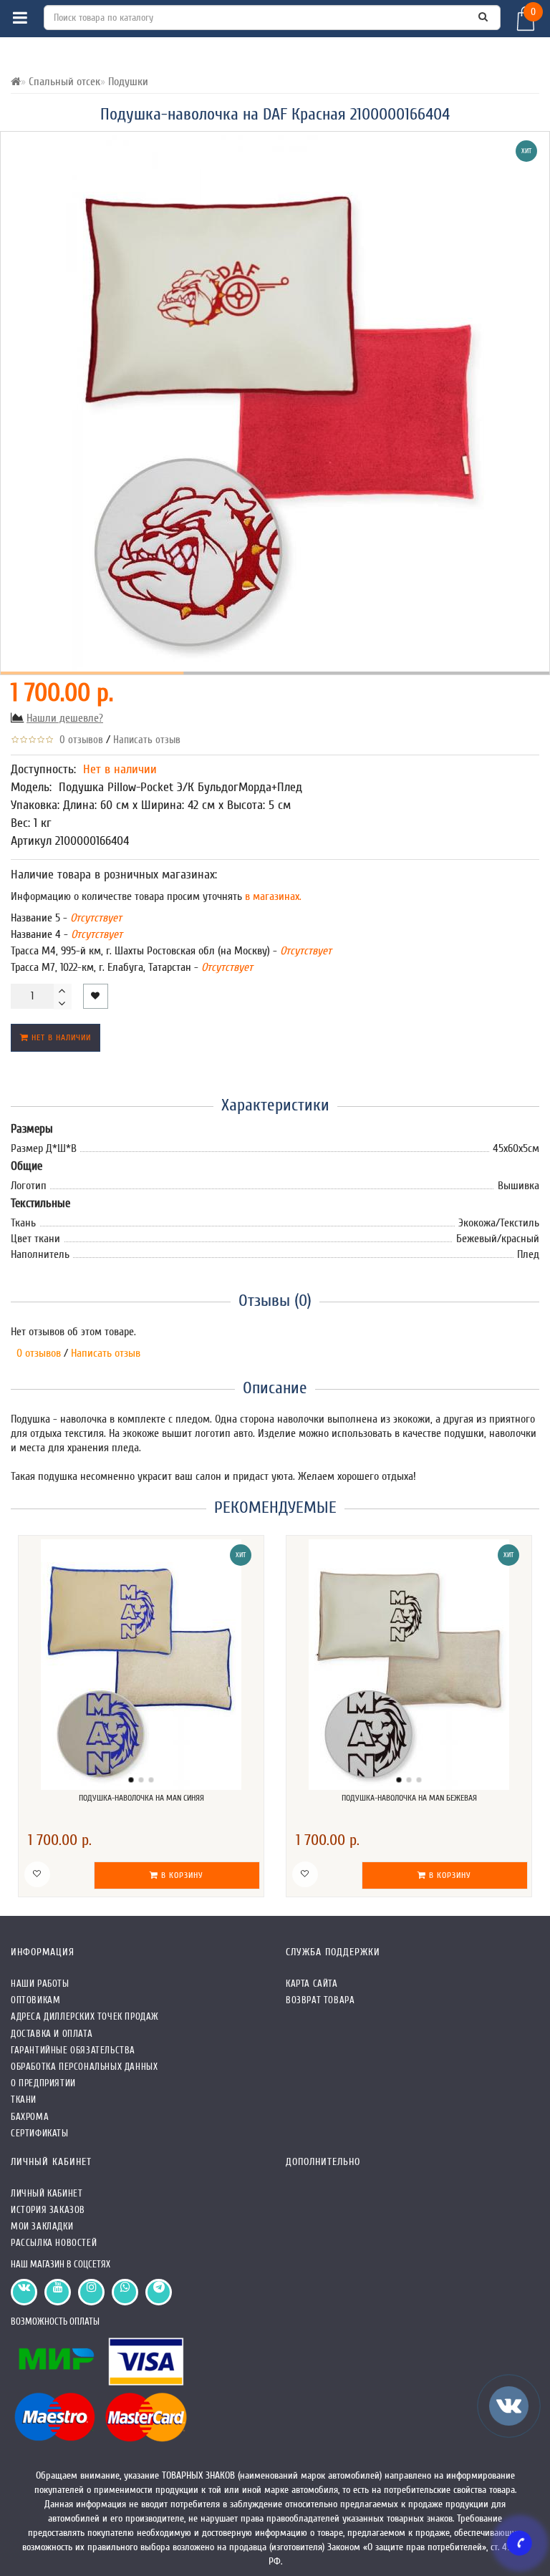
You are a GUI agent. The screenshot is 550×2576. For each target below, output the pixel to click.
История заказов (48, 2210)
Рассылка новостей (54, 2243)
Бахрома (30, 2117)
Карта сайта (312, 1984)
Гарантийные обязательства (73, 2050)
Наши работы (40, 1984)
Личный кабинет (47, 2193)
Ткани (24, 2100)
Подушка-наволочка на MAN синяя (141, 1798)
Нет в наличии (60, 1037)
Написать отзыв (147, 740)
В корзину (181, 1875)
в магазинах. (272, 896)
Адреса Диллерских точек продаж (85, 2016)
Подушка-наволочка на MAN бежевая (409, 1798)
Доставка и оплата (52, 2034)
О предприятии (43, 2083)
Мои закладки (42, 2226)
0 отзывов (78, 740)
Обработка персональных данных (84, 2067)
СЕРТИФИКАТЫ (40, 2133)
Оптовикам (35, 2000)
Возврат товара (320, 2000)
